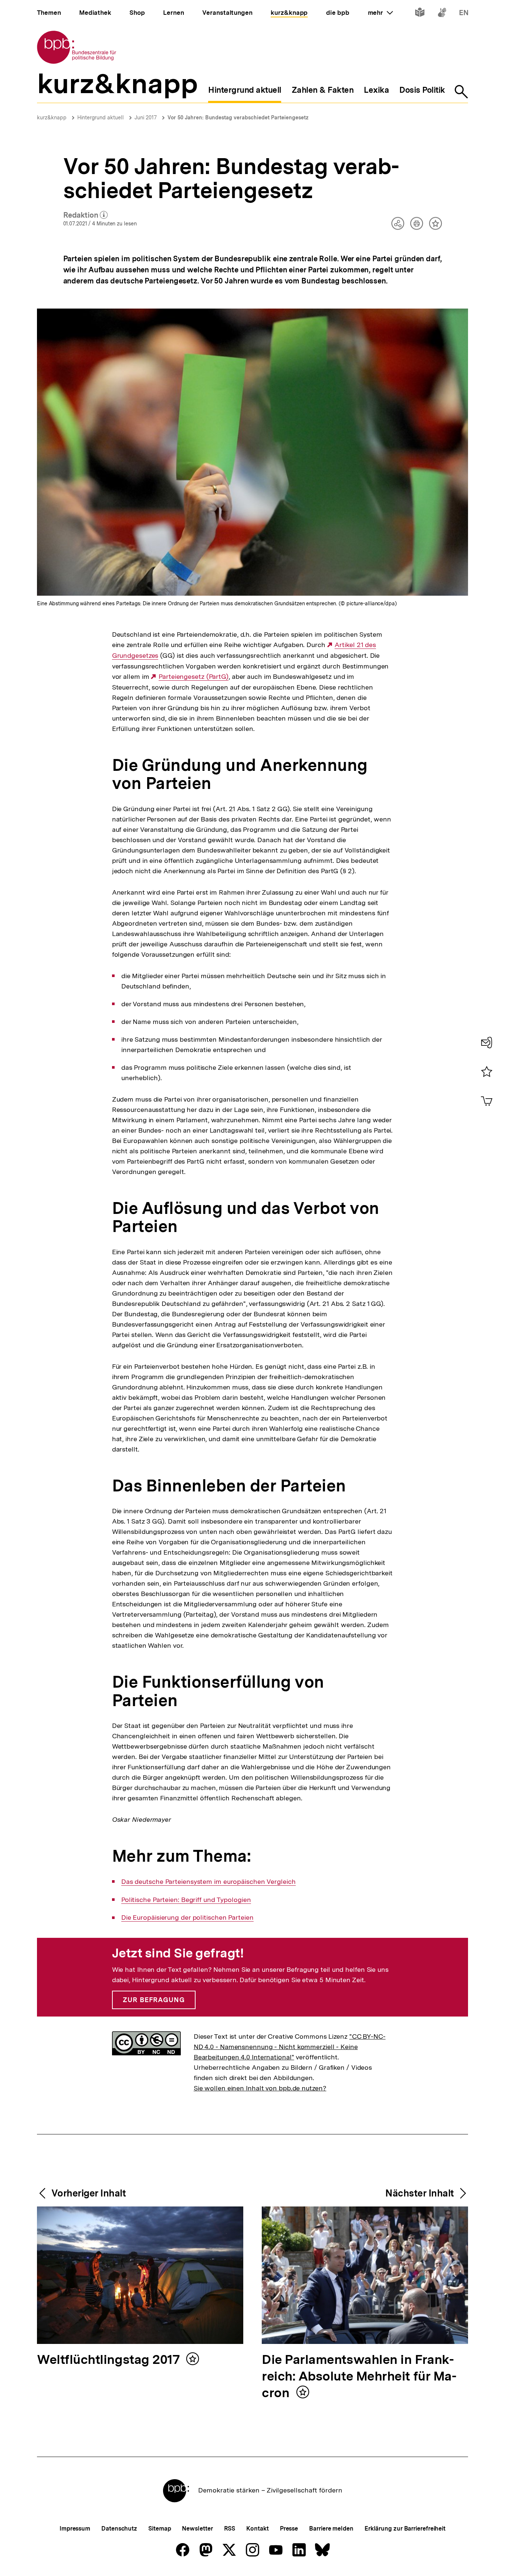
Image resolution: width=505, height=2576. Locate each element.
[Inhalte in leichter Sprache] (420, 14)
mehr (380, 13)
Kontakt (257, 2529)
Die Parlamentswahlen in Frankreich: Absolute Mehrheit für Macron (359, 2377)
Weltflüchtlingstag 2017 (110, 2360)
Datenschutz (119, 2529)
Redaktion (86, 215)
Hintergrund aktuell (101, 118)
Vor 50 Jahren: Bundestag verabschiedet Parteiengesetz (238, 118)
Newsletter (197, 2529)
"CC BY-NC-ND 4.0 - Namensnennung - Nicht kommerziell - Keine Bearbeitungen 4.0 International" (290, 2047)
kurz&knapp (52, 118)
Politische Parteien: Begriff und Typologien (186, 1900)
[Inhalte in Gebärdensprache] (442, 14)
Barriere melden (331, 2529)
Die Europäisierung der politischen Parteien (187, 1917)
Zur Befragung (154, 2000)
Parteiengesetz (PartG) (194, 677)
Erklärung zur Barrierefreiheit (405, 2529)
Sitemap (160, 2529)
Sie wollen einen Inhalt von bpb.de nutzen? (260, 2088)
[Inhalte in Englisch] (464, 14)
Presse (289, 2529)
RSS (230, 2529)
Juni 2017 (146, 118)
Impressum (75, 2529)
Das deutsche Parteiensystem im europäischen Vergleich (209, 1882)
